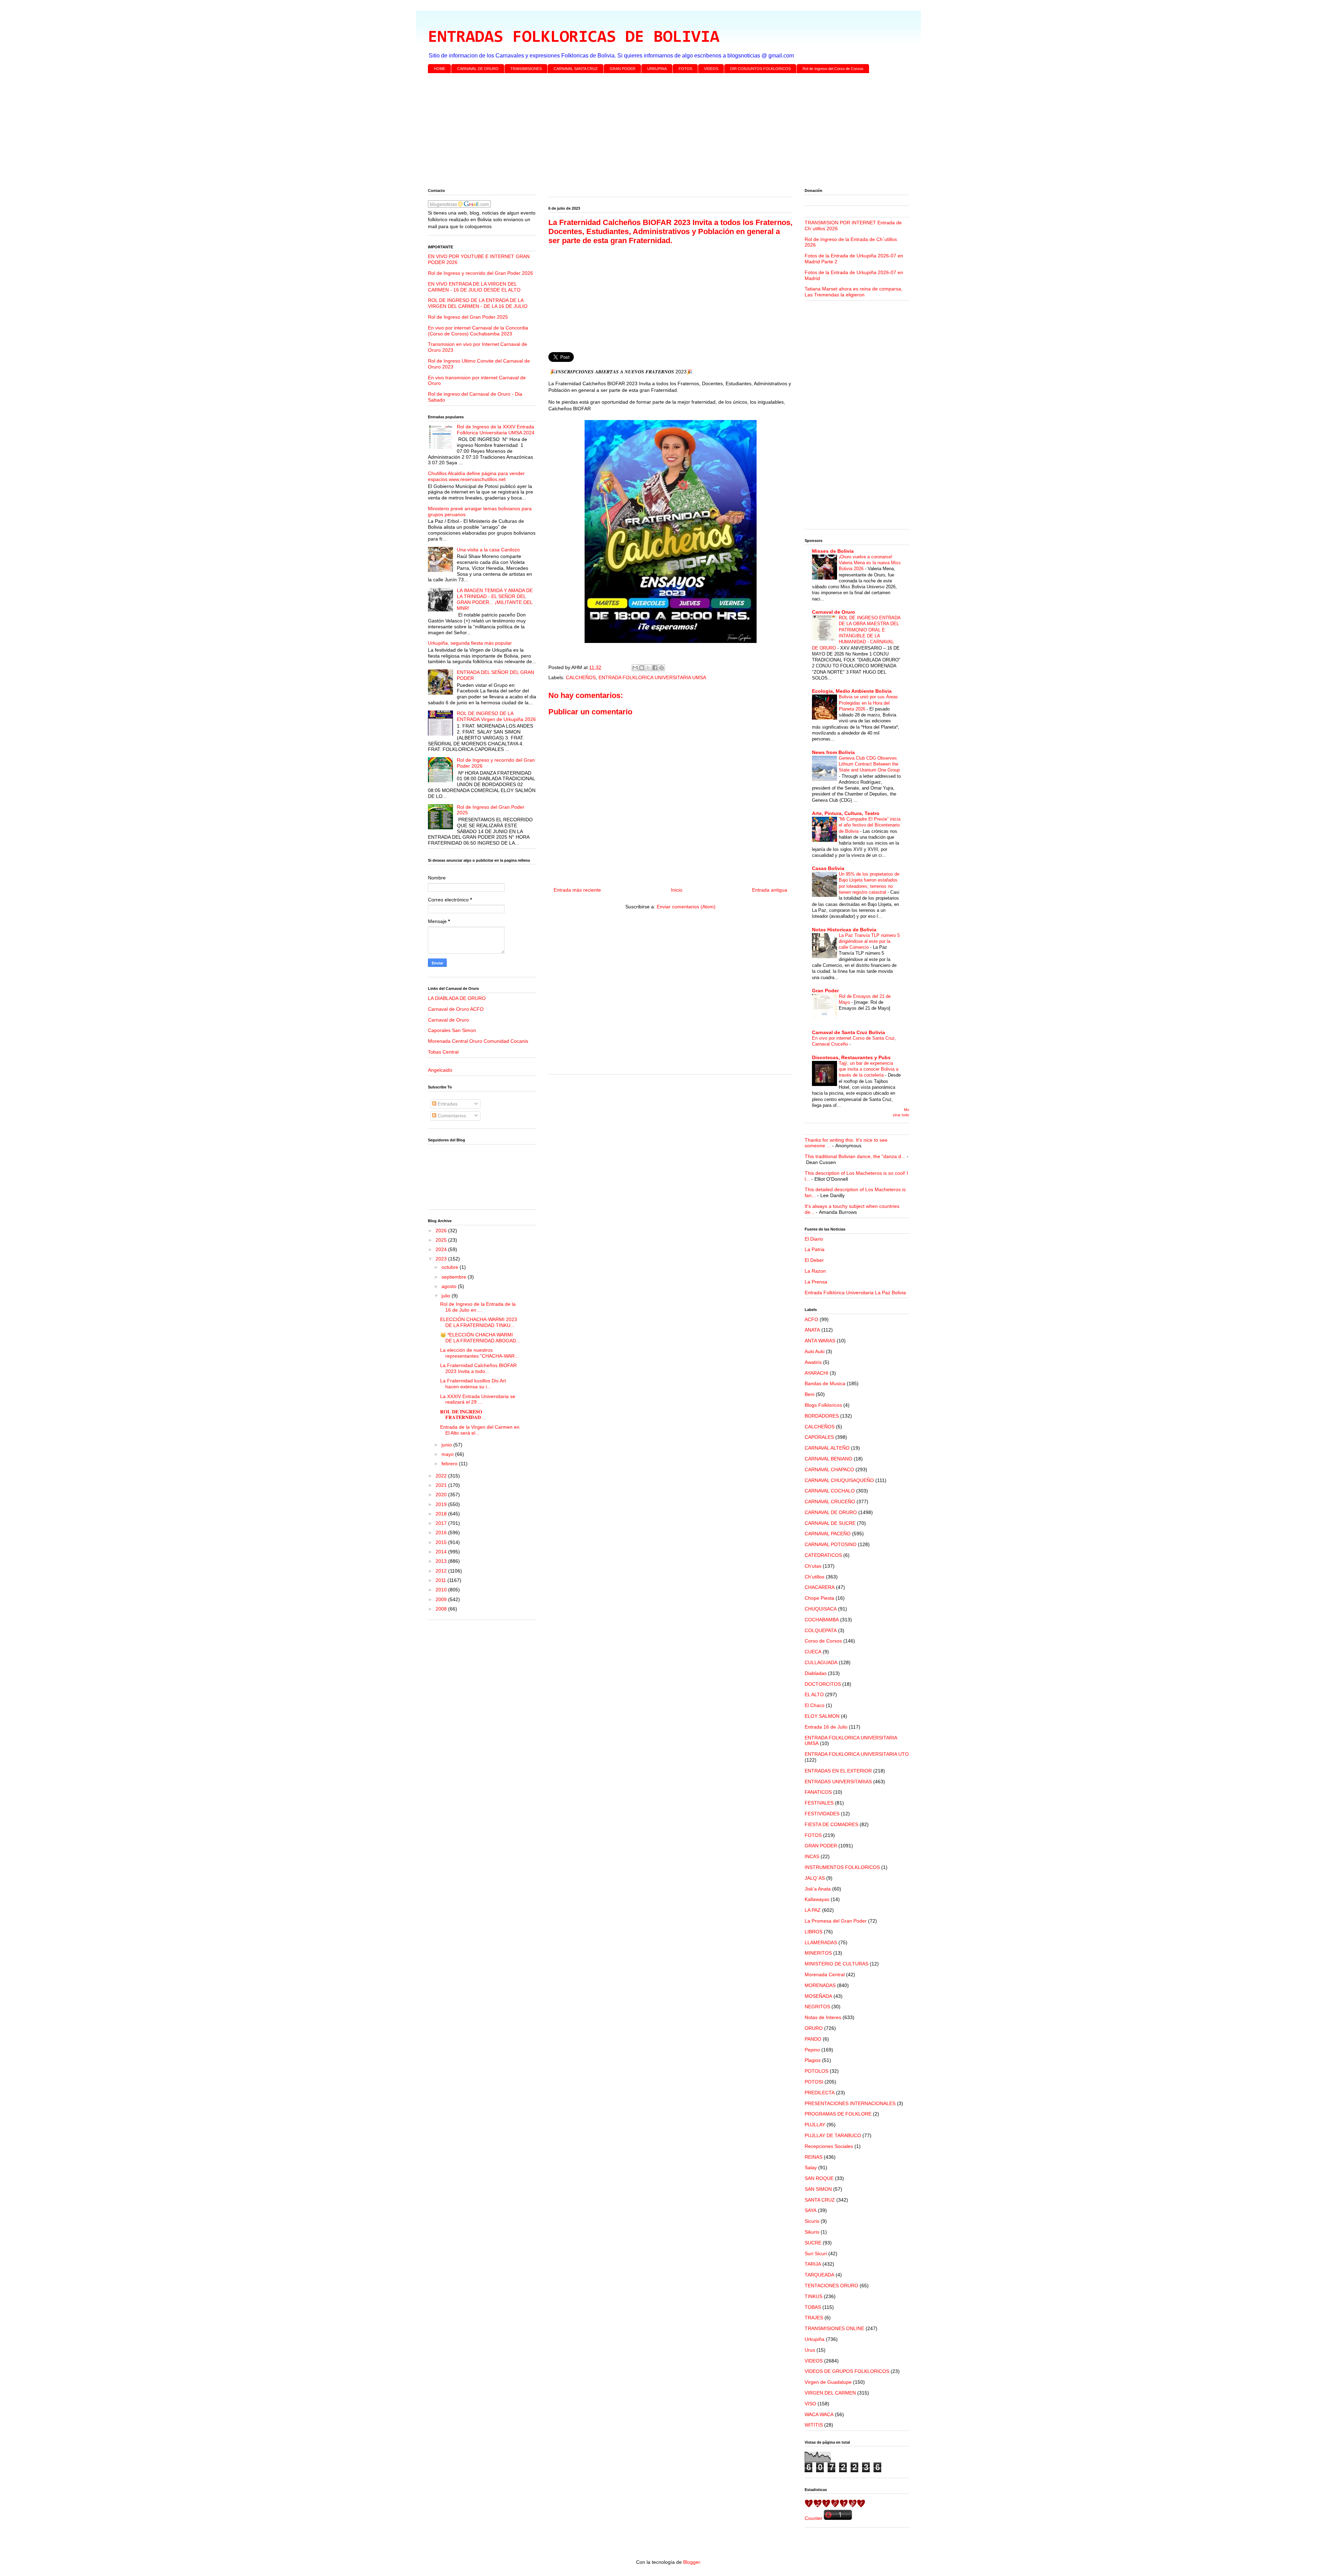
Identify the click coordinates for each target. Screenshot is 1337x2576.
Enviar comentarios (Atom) (686, 907)
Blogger (691, 2562)
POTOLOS (816, 2071)
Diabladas (816, 1673)
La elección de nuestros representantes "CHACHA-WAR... (479, 1353)
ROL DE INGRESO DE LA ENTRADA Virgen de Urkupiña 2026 (496, 716)
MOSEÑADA (818, 1996)
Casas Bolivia (828, 868)
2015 (442, 1542)
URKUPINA (657, 69)
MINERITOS (818, 1953)
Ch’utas (813, 1566)
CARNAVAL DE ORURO (478, 69)
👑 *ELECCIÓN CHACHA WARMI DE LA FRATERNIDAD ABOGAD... (480, 1338)
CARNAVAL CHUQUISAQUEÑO (839, 1480)
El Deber (814, 1260)
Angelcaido (440, 1070)
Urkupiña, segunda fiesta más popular (470, 643)
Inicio (677, 890)
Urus (810, 2350)
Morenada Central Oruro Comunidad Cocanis (478, 1041)
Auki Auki (815, 1351)
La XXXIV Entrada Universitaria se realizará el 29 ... (478, 1399)
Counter (814, 2518)
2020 (442, 1495)
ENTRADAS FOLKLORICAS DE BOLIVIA (574, 38)
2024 (442, 1249)
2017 (442, 1523)
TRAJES (814, 2318)
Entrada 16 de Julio (826, 1727)
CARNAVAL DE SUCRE (830, 1523)
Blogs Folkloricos (823, 1405)
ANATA (812, 1330)
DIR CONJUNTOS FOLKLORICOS (760, 69)
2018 (442, 1514)
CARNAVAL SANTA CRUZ (576, 69)
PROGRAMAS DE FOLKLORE (838, 2114)
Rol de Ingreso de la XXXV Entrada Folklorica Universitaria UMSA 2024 (496, 430)
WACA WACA (819, 2414)
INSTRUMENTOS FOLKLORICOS (842, 1867)
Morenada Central (825, 1974)
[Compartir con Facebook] (655, 668)
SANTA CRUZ (820, 2200)
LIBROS (814, 1932)
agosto (450, 1286)
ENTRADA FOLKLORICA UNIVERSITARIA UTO (857, 1754)
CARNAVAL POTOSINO (831, 1544)
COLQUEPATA (821, 1630)
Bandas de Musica (825, 1383)
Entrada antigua (770, 890)
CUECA (813, 1652)
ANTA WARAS (820, 1341)
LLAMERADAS (821, 1942)
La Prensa (816, 1282)
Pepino (812, 2050)
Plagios (813, 2060)
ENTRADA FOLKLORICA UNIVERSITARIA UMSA (652, 677)
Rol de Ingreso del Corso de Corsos (833, 69)
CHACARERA (820, 1587)
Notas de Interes (823, 2017)
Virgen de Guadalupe (828, 2382)
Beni (810, 1394)
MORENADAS (820, 1985)
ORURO (814, 2028)
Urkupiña (815, 2339)
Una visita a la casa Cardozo (488, 550)
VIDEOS (711, 69)
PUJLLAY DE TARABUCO (833, 2135)
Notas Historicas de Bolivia (844, 930)
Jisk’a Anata (818, 1889)
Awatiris (813, 1362)
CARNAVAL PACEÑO (828, 1534)
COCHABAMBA (822, 1620)
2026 (442, 1231)
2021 (442, 1485)
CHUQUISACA (821, 1609)
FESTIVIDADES (822, 1814)
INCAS (812, 1856)
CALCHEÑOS (581, 677)
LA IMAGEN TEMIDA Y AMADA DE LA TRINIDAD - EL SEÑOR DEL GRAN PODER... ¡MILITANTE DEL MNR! (495, 599)
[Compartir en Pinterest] (662, 668)
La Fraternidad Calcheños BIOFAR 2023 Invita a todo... (478, 1368)
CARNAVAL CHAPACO (829, 1469)
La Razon (815, 1271)
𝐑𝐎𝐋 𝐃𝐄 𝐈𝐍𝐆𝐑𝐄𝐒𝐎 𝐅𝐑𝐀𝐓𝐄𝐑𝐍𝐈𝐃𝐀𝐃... (463, 1415)
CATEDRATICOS (823, 1555)
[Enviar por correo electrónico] (635, 668)
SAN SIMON (818, 2189)
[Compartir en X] (648, 668)
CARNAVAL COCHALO (830, 1491)
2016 (442, 1533)
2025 (442, 1240)
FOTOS (685, 69)
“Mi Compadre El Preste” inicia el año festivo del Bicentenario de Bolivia (870, 825)
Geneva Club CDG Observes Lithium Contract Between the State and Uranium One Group (869, 764)
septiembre (455, 1277)
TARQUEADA (819, 2275)
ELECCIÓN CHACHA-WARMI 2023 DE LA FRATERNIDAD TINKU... (479, 1322)
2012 (442, 1571)
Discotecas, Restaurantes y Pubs (851, 1057)
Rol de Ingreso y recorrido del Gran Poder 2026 (480, 273)
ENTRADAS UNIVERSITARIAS (838, 1782)
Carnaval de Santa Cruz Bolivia (849, 1032)
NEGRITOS (817, 2007)
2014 (442, 1552)
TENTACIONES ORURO (831, 2286)
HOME (440, 69)
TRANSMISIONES (526, 69)
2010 (442, 1590)
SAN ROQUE (819, 2178)
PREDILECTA (820, 2093)
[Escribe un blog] (642, 668)
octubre (451, 1267)
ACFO (811, 1319)
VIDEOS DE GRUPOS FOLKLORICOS (847, 2371)
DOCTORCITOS (823, 1684)
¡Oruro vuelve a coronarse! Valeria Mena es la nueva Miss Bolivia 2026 (870, 563)
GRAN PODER (623, 69)
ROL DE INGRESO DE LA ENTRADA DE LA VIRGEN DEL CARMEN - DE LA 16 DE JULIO (478, 303)
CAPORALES (819, 1437)
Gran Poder (825, 991)
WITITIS (814, 2425)
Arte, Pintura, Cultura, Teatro (846, 813)
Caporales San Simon (452, 1030)
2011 (441, 1580)
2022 (442, 1476)
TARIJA (813, 2264)
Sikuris (812, 2232)
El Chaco (815, 1705)
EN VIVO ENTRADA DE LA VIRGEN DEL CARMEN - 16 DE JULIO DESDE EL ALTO (474, 287)
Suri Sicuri (816, 2253)
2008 (442, 1609)
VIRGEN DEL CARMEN (830, 2393)
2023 (442, 1259)
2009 (442, 1599)
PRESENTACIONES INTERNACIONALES (850, 2103)
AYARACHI (816, 1373)
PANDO (813, 2039)
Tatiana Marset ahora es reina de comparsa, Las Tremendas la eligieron (854, 292)
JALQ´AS (815, 1878)
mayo (448, 1454)
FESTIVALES (819, 1803)
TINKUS (814, 2296)
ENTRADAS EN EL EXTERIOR (838, 1771)
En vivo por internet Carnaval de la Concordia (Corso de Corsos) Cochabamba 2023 (478, 331)
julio (447, 1296)
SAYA (811, 2210)
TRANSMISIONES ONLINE (834, 2328)
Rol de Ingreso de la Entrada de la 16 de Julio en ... (478, 1307)
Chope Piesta (819, 1598)
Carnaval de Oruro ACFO (456, 1009)
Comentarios (451, 1116)
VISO (810, 2404)
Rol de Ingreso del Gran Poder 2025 (468, 317)
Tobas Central (443, 1052)
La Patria (815, 1249)
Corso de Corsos (823, 1641)
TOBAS (813, 2307)
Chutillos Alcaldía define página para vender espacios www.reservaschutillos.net (476, 476)
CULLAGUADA (821, 1662)
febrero (450, 1464)
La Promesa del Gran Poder (836, 1921)
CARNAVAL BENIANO (828, 1459)
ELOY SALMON (822, 1716)
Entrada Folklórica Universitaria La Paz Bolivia (855, 1293)
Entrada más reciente (577, 890)
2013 (442, 1561)
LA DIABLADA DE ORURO (457, 998)
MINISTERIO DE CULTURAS (836, 1964)
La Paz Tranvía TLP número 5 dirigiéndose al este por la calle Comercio (869, 941)
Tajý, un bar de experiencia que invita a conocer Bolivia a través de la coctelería (869, 1069)
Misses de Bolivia (833, 551)
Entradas (447, 1104)
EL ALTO (814, 1694)
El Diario (814, 1239)
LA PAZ (813, 1910)
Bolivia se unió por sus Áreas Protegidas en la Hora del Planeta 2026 (868, 703)
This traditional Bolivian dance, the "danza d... (855, 1156)
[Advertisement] (637, 132)
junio (447, 1445)
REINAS (814, 2157)
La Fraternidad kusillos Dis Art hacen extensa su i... (473, 1384)
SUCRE (813, 2243)
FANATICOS (818, 1792)
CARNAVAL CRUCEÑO (830, 1502)
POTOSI (814, 2082)
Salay (811, 2167)
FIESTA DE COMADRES (831, 1824)
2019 (442, 1504)
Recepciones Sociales (829, 2146)
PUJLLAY (815, 2125)
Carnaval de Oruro (448, 1020)
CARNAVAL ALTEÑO (827, 1448)
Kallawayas (817, 1899)
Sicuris (812, 2221)
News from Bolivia (833, 752)
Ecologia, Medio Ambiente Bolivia (852, 691)
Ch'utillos (815, 1577)
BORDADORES (822, 1416)
